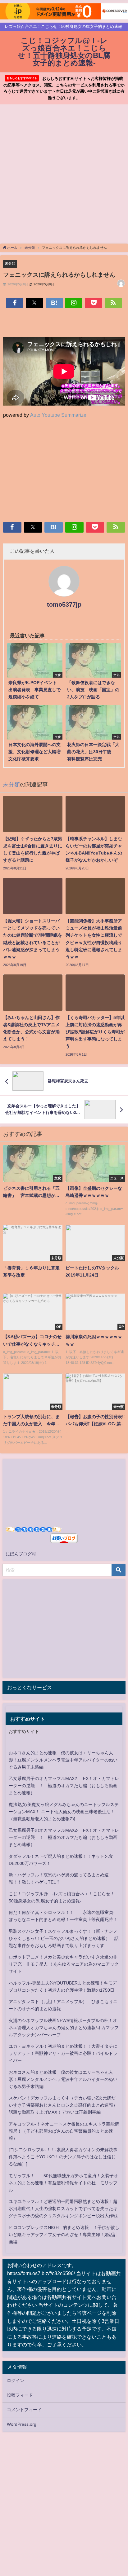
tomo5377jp (64, 604)
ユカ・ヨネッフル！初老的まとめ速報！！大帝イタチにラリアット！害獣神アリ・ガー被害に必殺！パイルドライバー (63, 2053)
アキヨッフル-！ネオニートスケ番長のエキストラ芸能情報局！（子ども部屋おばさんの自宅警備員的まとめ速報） (64, 2131)
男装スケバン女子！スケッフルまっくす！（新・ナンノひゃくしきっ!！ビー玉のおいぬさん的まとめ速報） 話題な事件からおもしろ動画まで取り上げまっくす (64, 1938)
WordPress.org (22, 2424)
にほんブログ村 (21, 1554)
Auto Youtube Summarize (58, 415)
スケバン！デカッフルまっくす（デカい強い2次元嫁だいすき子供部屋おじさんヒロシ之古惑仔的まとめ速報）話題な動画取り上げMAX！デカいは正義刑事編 (63, 2105)
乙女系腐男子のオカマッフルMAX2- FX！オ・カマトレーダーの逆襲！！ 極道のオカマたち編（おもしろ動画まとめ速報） (64, 1786)
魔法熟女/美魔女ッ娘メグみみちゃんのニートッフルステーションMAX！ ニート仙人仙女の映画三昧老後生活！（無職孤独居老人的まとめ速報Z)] (64, 1812)
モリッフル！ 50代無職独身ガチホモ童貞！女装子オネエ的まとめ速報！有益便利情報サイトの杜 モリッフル (63, 2183)
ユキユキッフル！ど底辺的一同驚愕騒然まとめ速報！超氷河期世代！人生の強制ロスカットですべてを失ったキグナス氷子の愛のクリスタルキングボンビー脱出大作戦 (63, 2209)
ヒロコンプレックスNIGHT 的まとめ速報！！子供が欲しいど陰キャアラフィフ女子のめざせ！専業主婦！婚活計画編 (64, 2235)
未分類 (10, 263)
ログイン (16, 2380)
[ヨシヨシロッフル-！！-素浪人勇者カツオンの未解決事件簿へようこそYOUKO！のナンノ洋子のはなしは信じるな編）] (63, 2157)
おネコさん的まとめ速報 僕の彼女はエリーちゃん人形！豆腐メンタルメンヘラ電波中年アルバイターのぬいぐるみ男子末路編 (63, 1760)
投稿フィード (20, 2395)
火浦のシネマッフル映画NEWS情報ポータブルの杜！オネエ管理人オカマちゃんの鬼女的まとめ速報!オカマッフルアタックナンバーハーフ (64, 2028)
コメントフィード (24, 2410)
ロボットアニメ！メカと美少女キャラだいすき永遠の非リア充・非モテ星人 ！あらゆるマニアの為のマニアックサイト (64, 1964)
